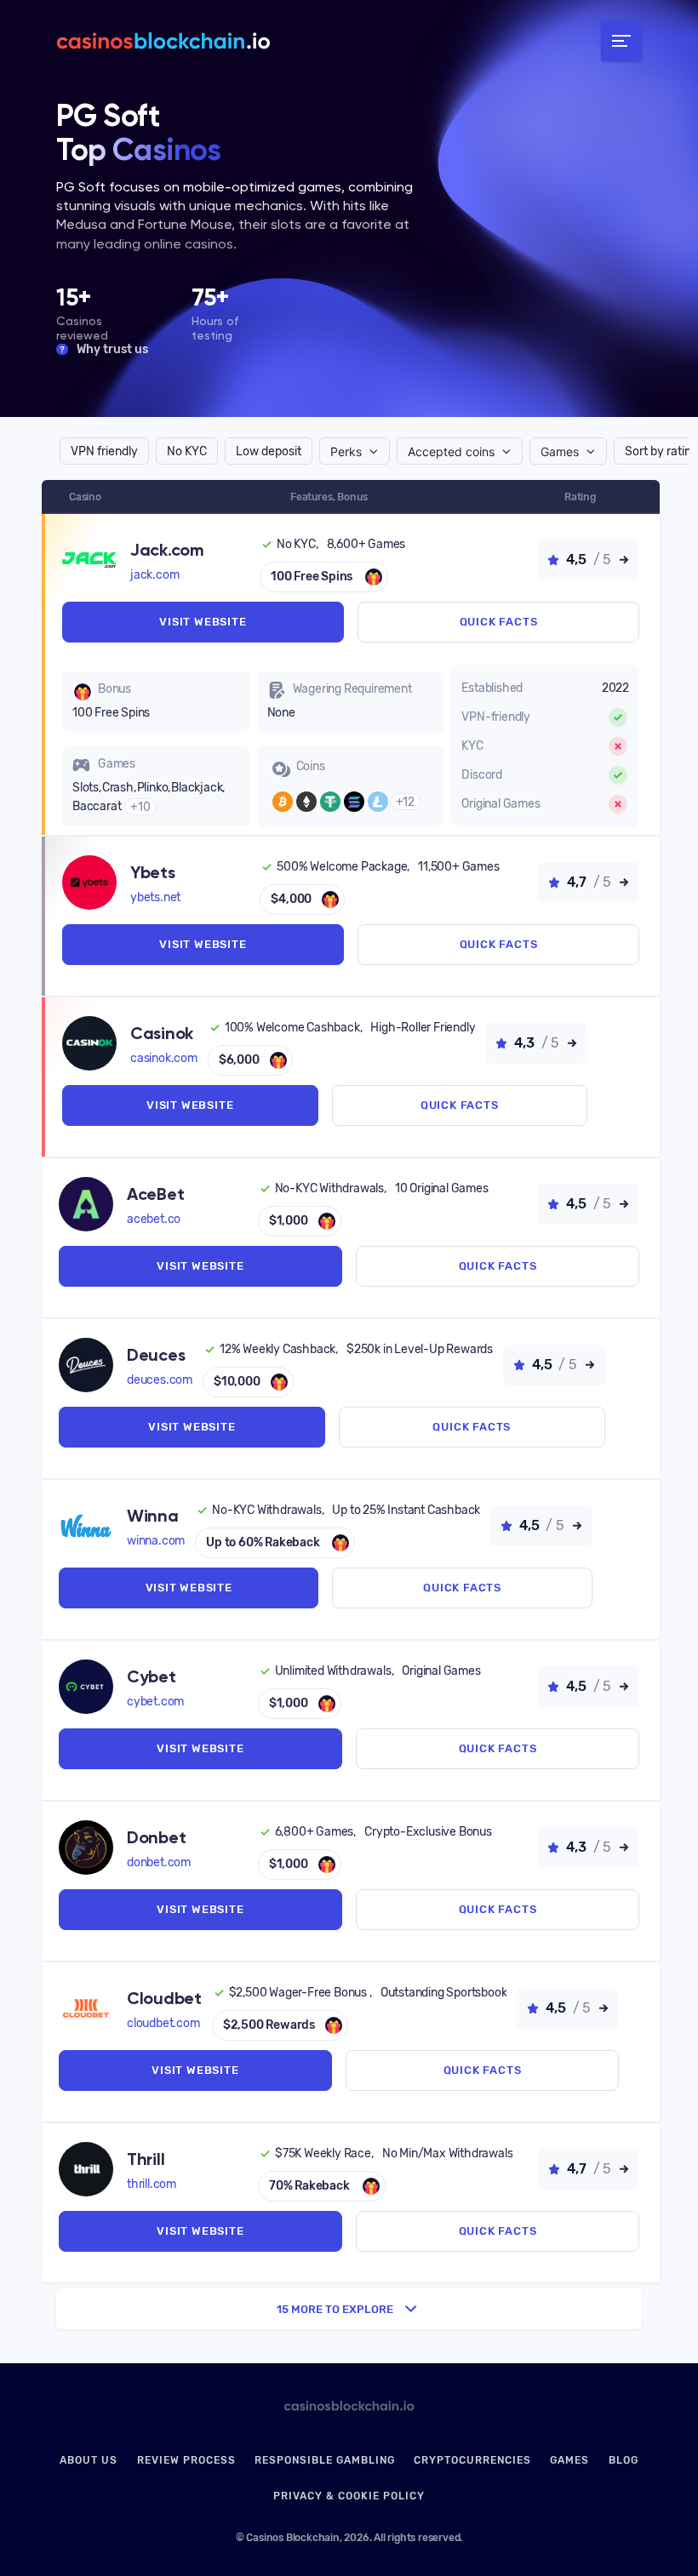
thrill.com (152, 2184)
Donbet (156, 1837)
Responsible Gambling (325, 2460)
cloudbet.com (163, 2023)
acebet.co (154, 1219)
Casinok (162, 1033)
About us (89, 2460)
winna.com (156, 1541)
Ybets (153, 872)
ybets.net (155, 897)
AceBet (155, 1194)
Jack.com (167, 550)
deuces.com (160, 1380)
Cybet (152, 1676)
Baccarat (97, 806)
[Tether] (330, 802)
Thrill (146, 2159)
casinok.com (164, 1058)
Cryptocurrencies (472, 2460)
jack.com (154, 575)
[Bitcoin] (283, 802)
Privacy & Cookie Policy (349, 2496)
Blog (624, 2460)
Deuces (156, 1355)
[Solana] (354, 802)
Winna (153, 1516)
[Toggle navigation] (621, 41)
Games (569, 2460)
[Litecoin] (378, 802)
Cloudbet (164, 1998)
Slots (86, 788)
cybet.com (155, 1702)
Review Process (186, 2460)
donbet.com (159, 1862)
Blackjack (197, 788)
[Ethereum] (306, 802)
